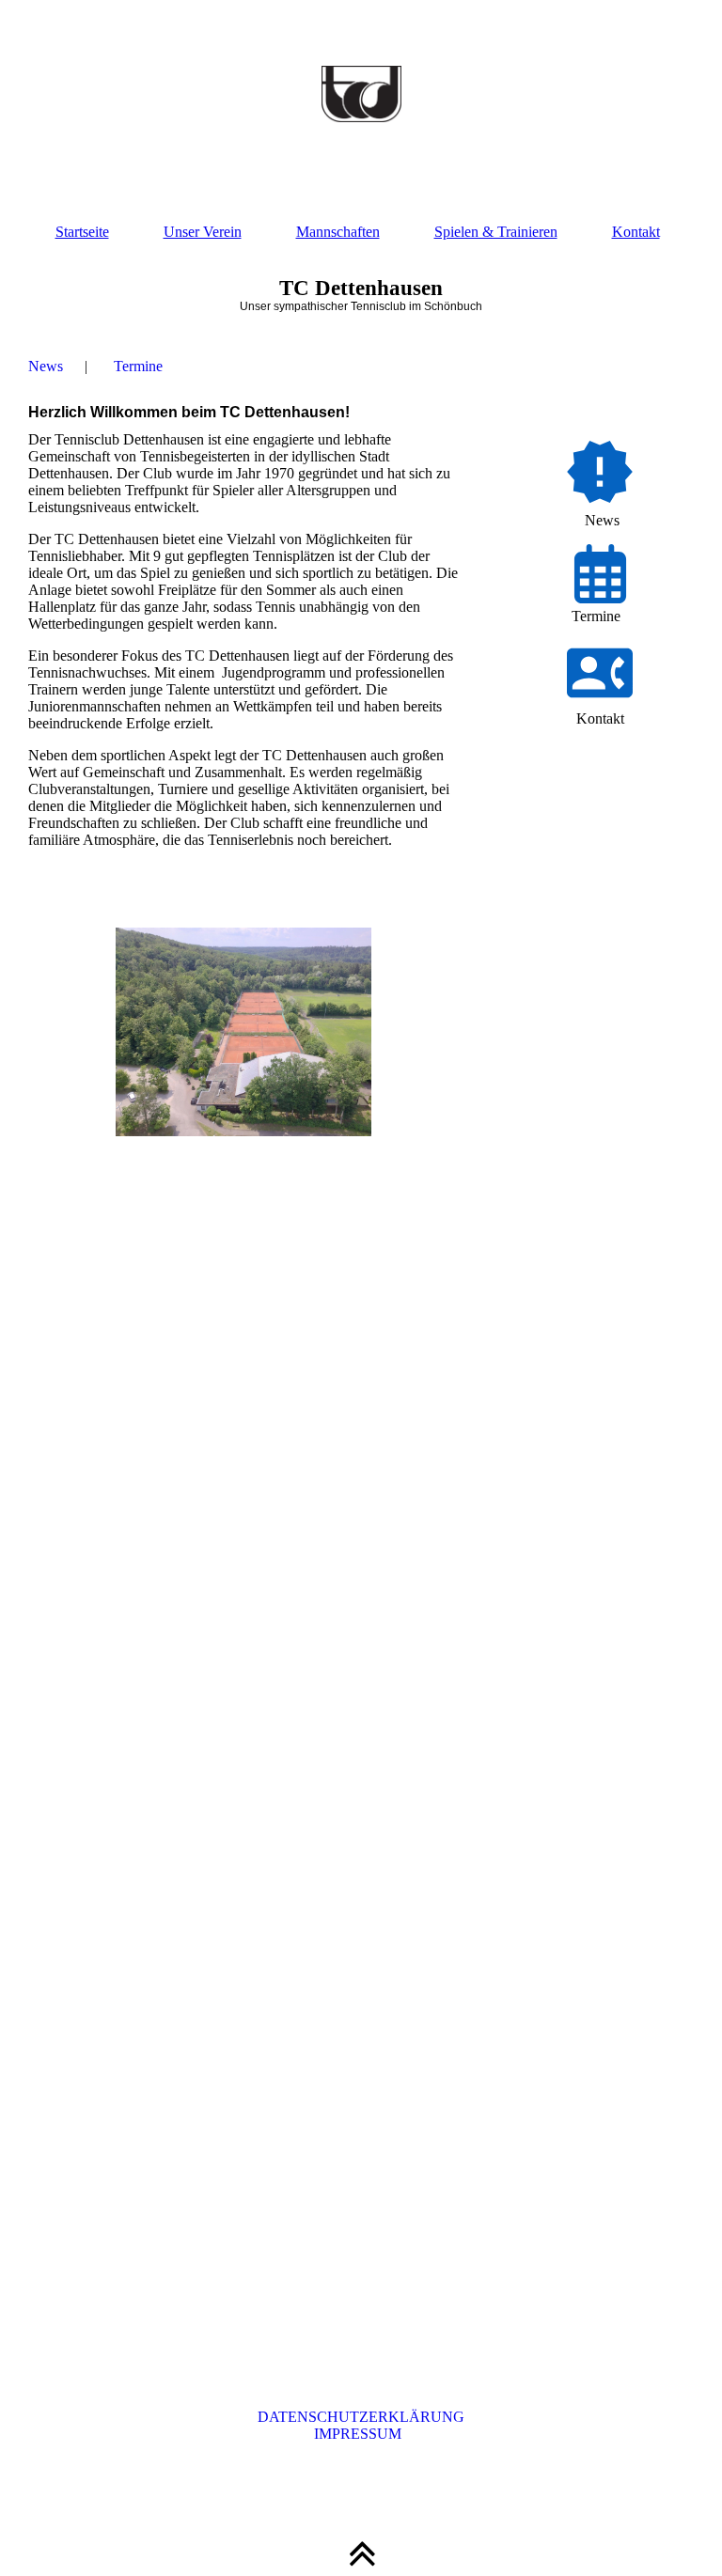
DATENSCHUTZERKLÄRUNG (361, 2417)
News (46, 366)
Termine (138, 366)
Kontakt (636, 232)
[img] (361, 94)
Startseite (82, 232)
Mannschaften (338, 232)
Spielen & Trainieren (496, 232)
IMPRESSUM (361, 2434)
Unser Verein (203, 232)
